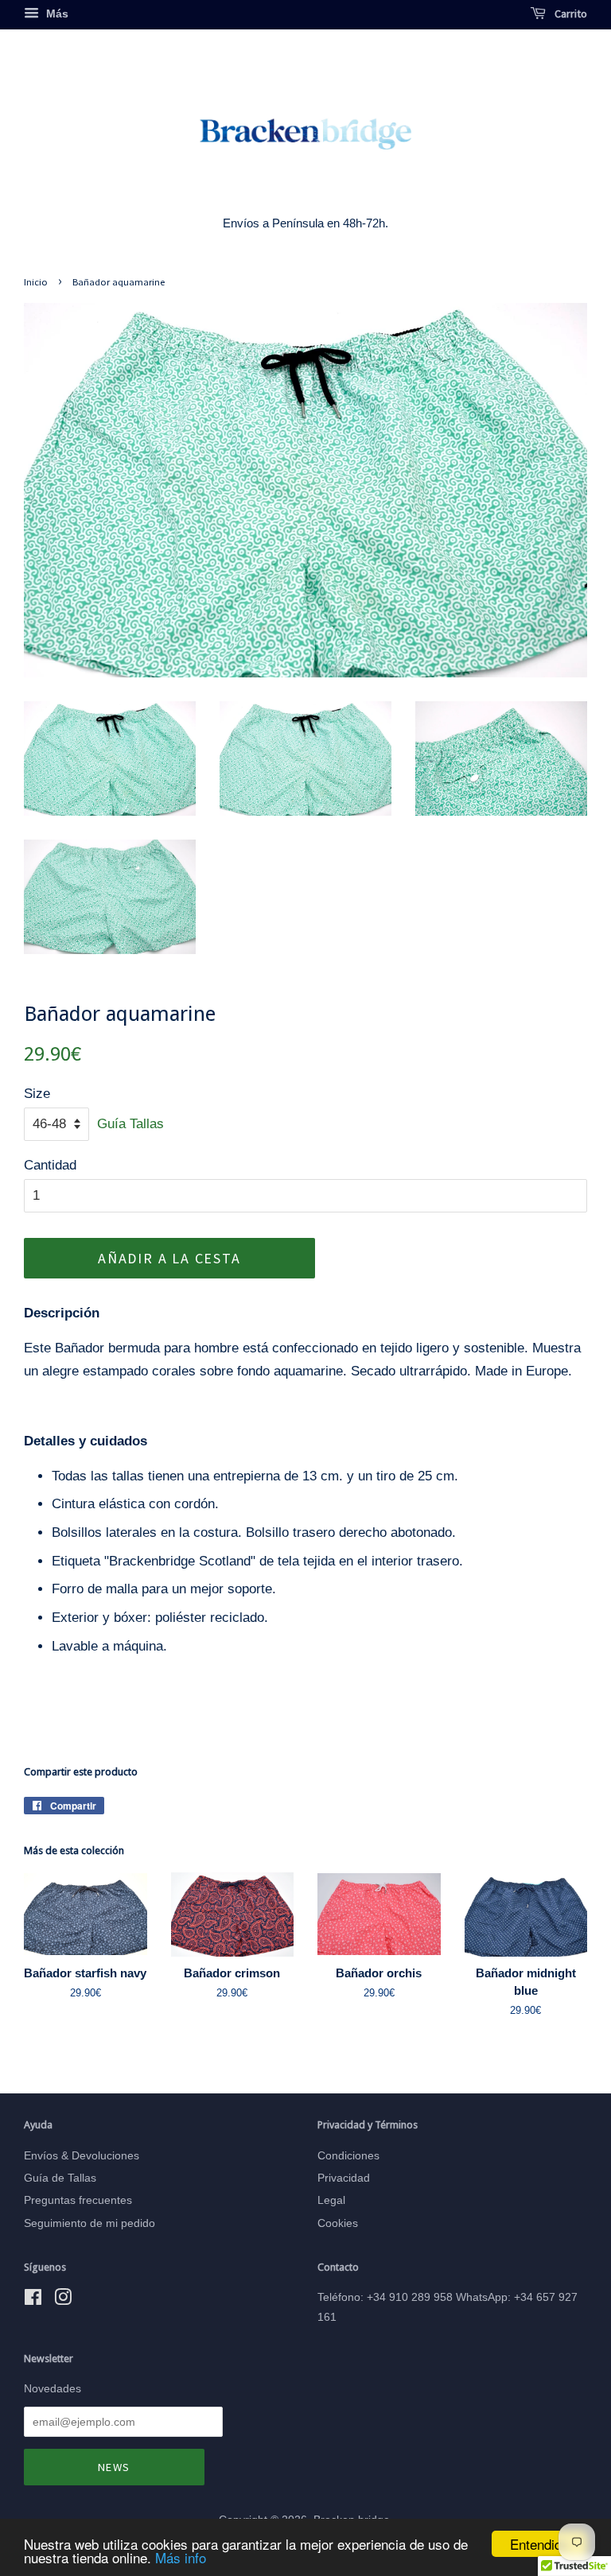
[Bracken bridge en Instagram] (63, 2300)
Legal (331, 2200)
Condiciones (348, 2155)
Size (37, 1094)
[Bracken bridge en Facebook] (33, 2300)
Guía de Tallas (60, 2178)
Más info (181, 2557)
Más (56, 14)
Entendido (539, 2544)
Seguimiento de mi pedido (90, 2223)
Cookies (338, 2223)
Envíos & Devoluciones (82, 2155)
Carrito (570, 14)
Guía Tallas (130, 1124)
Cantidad (50, 1165)
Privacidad (344, 2178)
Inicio (36, 281)
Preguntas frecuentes (78, 2200)
